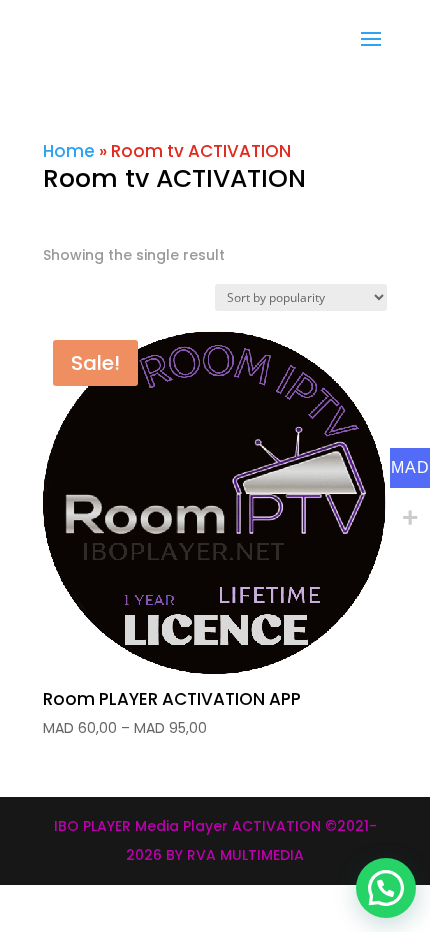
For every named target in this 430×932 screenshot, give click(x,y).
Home (69, 151)
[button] (386, 888)
